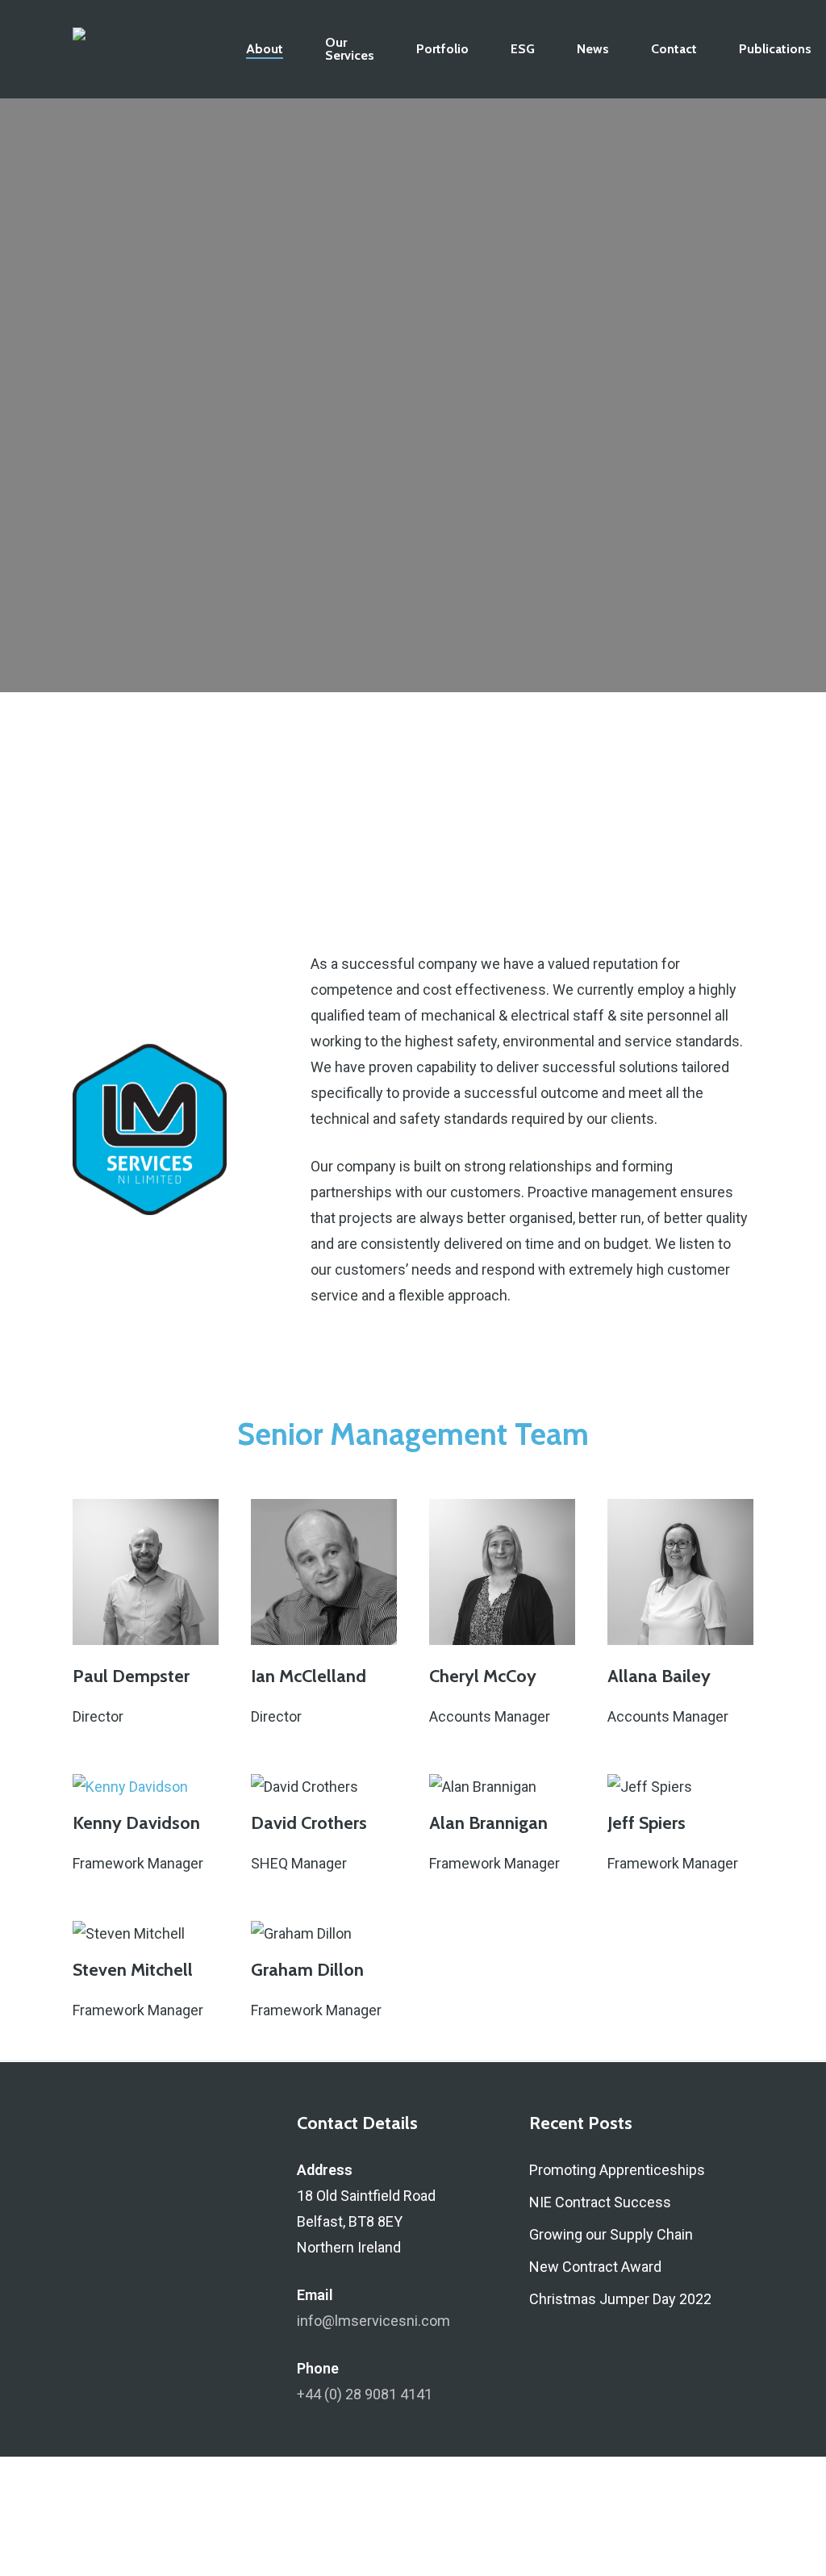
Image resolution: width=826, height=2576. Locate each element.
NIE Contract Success (600, 2202)
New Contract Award (595, 2267)
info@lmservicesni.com (373, 2321)
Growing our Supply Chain (611, 2234)
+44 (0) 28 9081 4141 (365, 2394)
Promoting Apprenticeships (617, 2170)
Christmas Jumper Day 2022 (620, 2299)
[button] (181, 534)
